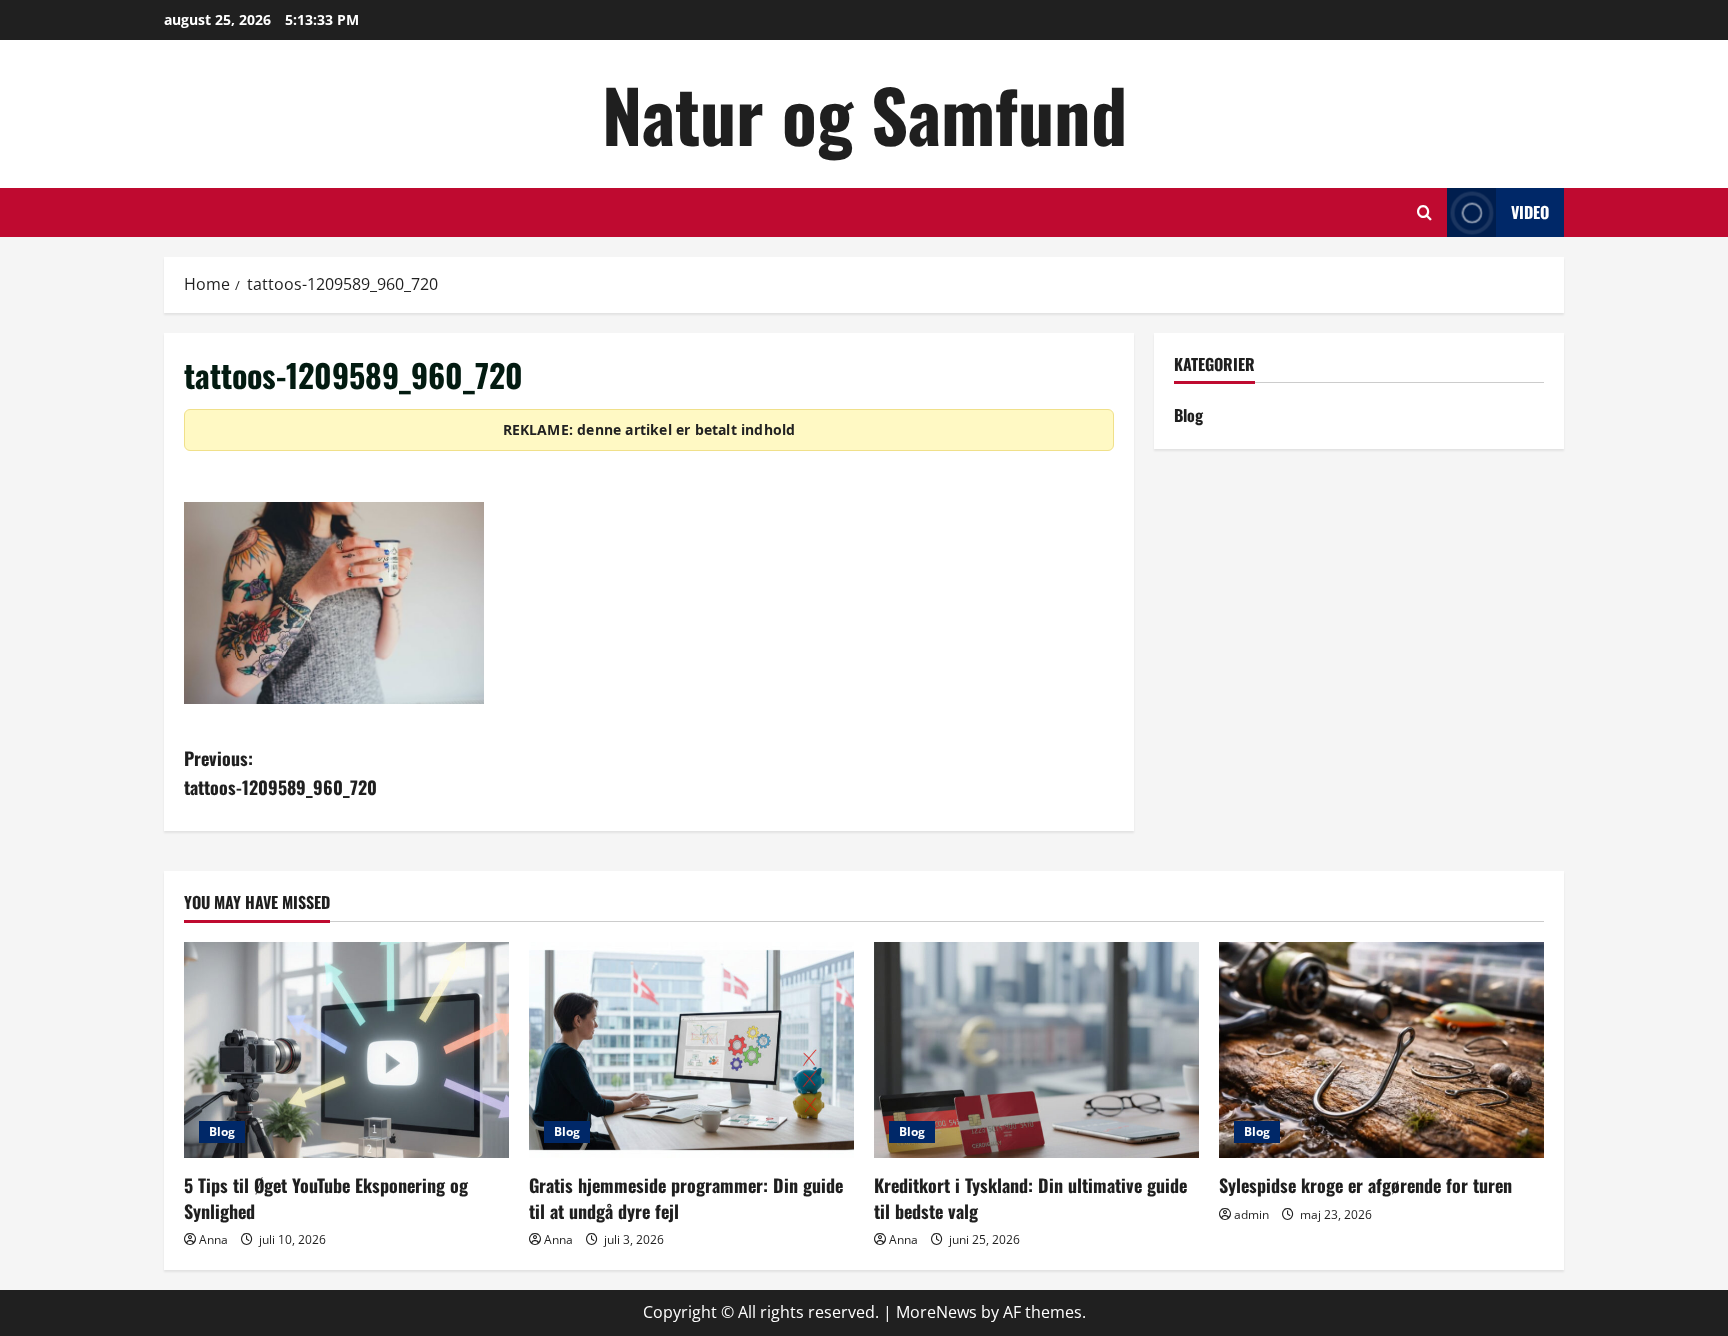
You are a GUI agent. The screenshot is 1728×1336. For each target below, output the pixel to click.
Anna (213, 1239)
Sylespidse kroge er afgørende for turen (1365, 1185)
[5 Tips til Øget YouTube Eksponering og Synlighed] (346, 1050)
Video (1530, 212)
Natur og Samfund (864, 113)
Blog (1188, 415)
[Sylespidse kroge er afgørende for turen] (1381, 1050)
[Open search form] (1424, 212)
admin (1251, 1214)
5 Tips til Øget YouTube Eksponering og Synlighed (326, 1197)
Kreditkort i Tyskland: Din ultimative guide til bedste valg (1030, 1197)
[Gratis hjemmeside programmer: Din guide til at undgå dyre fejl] (691, 1050)
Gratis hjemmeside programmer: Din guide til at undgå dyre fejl (686, 1197)
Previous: (280, 772)
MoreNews (936, 1312)
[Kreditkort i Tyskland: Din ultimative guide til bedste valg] (1036, 1050)
